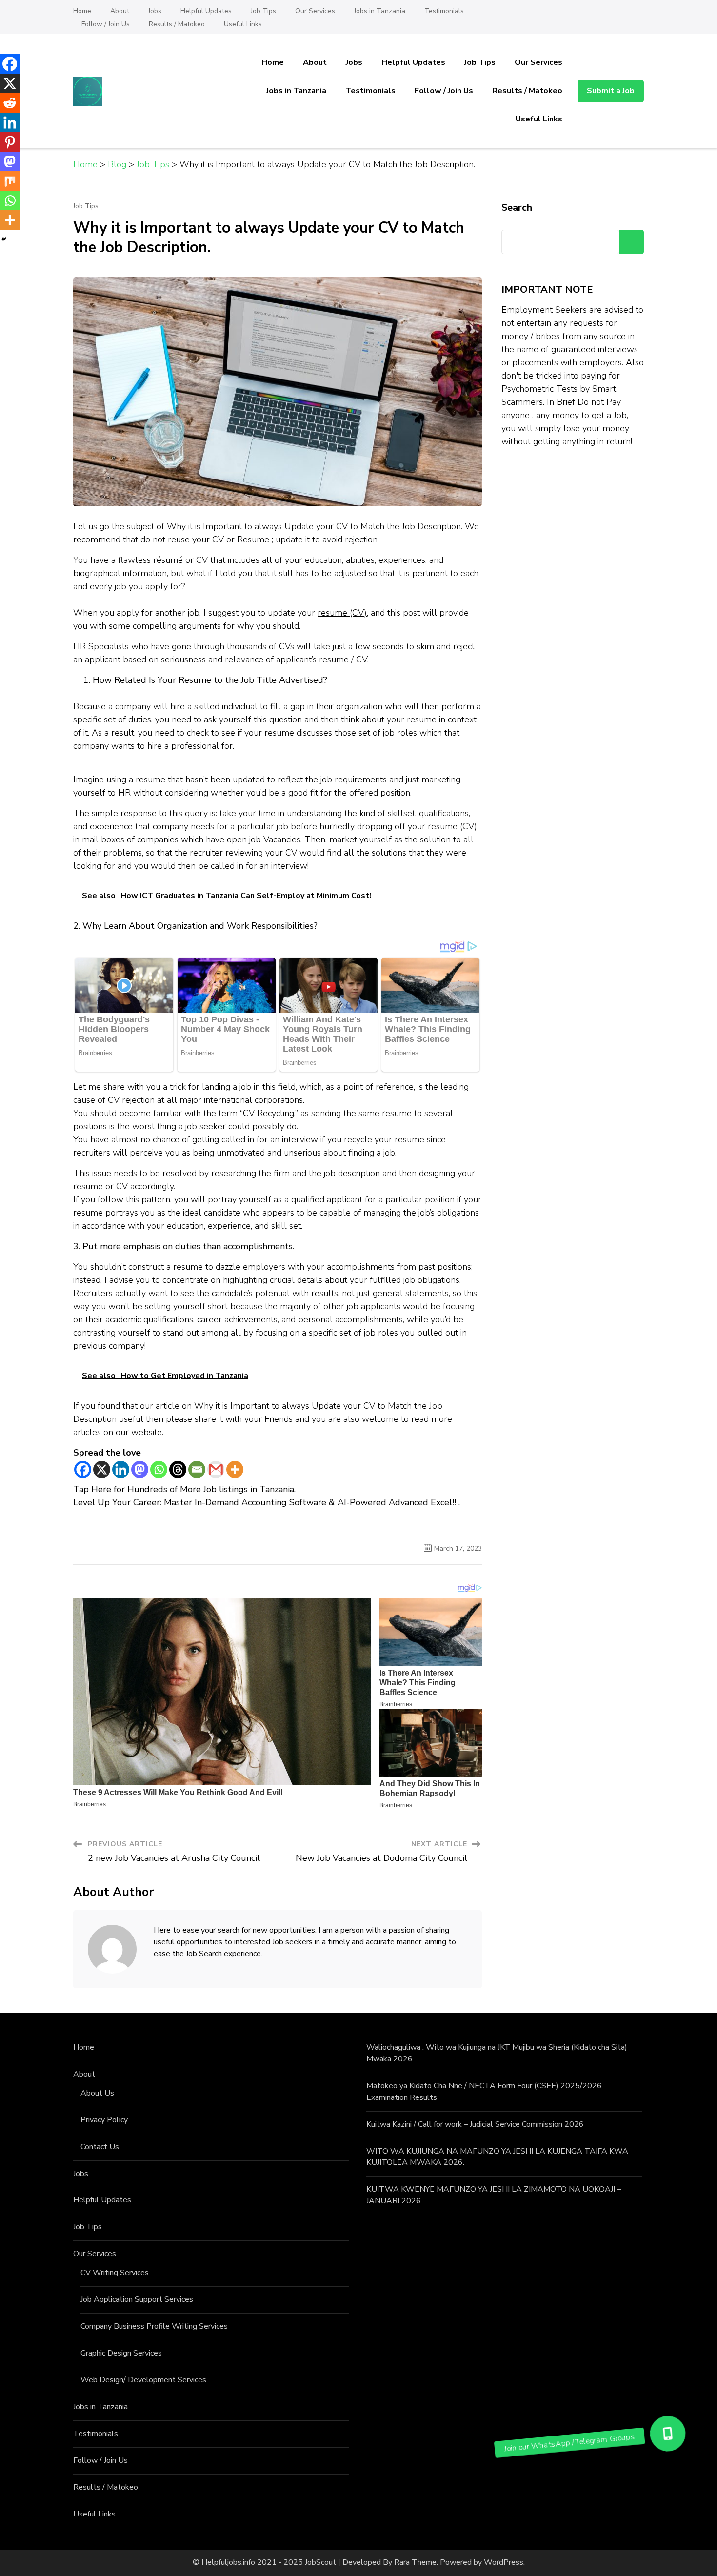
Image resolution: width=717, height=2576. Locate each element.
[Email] (197, 1469)
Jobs (155, 11)
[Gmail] (216, 1469)
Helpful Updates (206, 11)
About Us (97, 2093)
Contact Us (100, 2147)
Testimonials (444, 11)
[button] (668, 2434)
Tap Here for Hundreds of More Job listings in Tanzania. (184, 1489)
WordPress (504, 2562)
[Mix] (10, 181)
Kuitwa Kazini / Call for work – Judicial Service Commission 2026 (475, 2124)
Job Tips (263, 11)
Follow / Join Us (106, 24)
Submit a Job (611, 91)
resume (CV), (343, 613)
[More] (235, 1469)
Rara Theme (415, 2562)
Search (517, 208)
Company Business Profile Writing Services (154, 2326)
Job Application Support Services (137, 2299)
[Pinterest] (10, 142)
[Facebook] (83, 1469)
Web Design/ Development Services (143, 2380)
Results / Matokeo (177, 24)
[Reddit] (10, 103)
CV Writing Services (115, 2273)
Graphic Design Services (121, 2353)
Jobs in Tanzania (380, 11)
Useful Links (243, 24)
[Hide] (4, 239)
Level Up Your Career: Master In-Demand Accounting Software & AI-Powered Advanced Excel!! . (267, 1502)
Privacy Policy (104, 2120)
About (120, 11)
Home (82, 11)
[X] (102, 1469)
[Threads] (178, 1469)
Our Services (315, 11)
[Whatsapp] (159, 1469)
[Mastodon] (140, 1469)
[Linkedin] (121, 1469)
